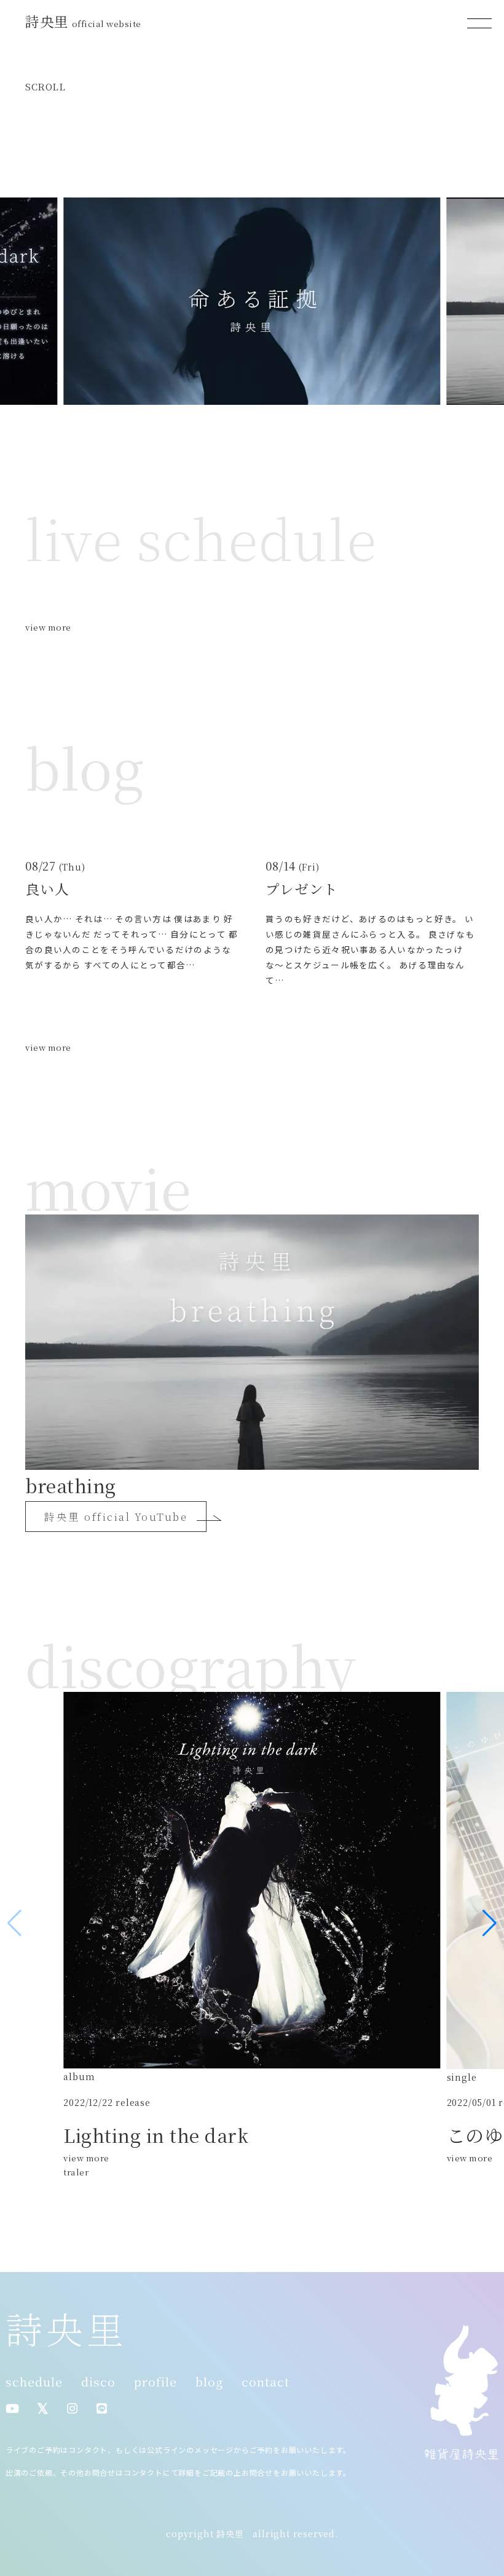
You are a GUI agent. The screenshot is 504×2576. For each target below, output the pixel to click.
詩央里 (83, 21)
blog (209, 2382)
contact (266, 2382)
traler (76, 2172)
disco (98, 2382)
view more (48, 627)
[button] (490, 1923)
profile (156, 2382)
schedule (34, 2382)
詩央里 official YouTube (116, 1517)
